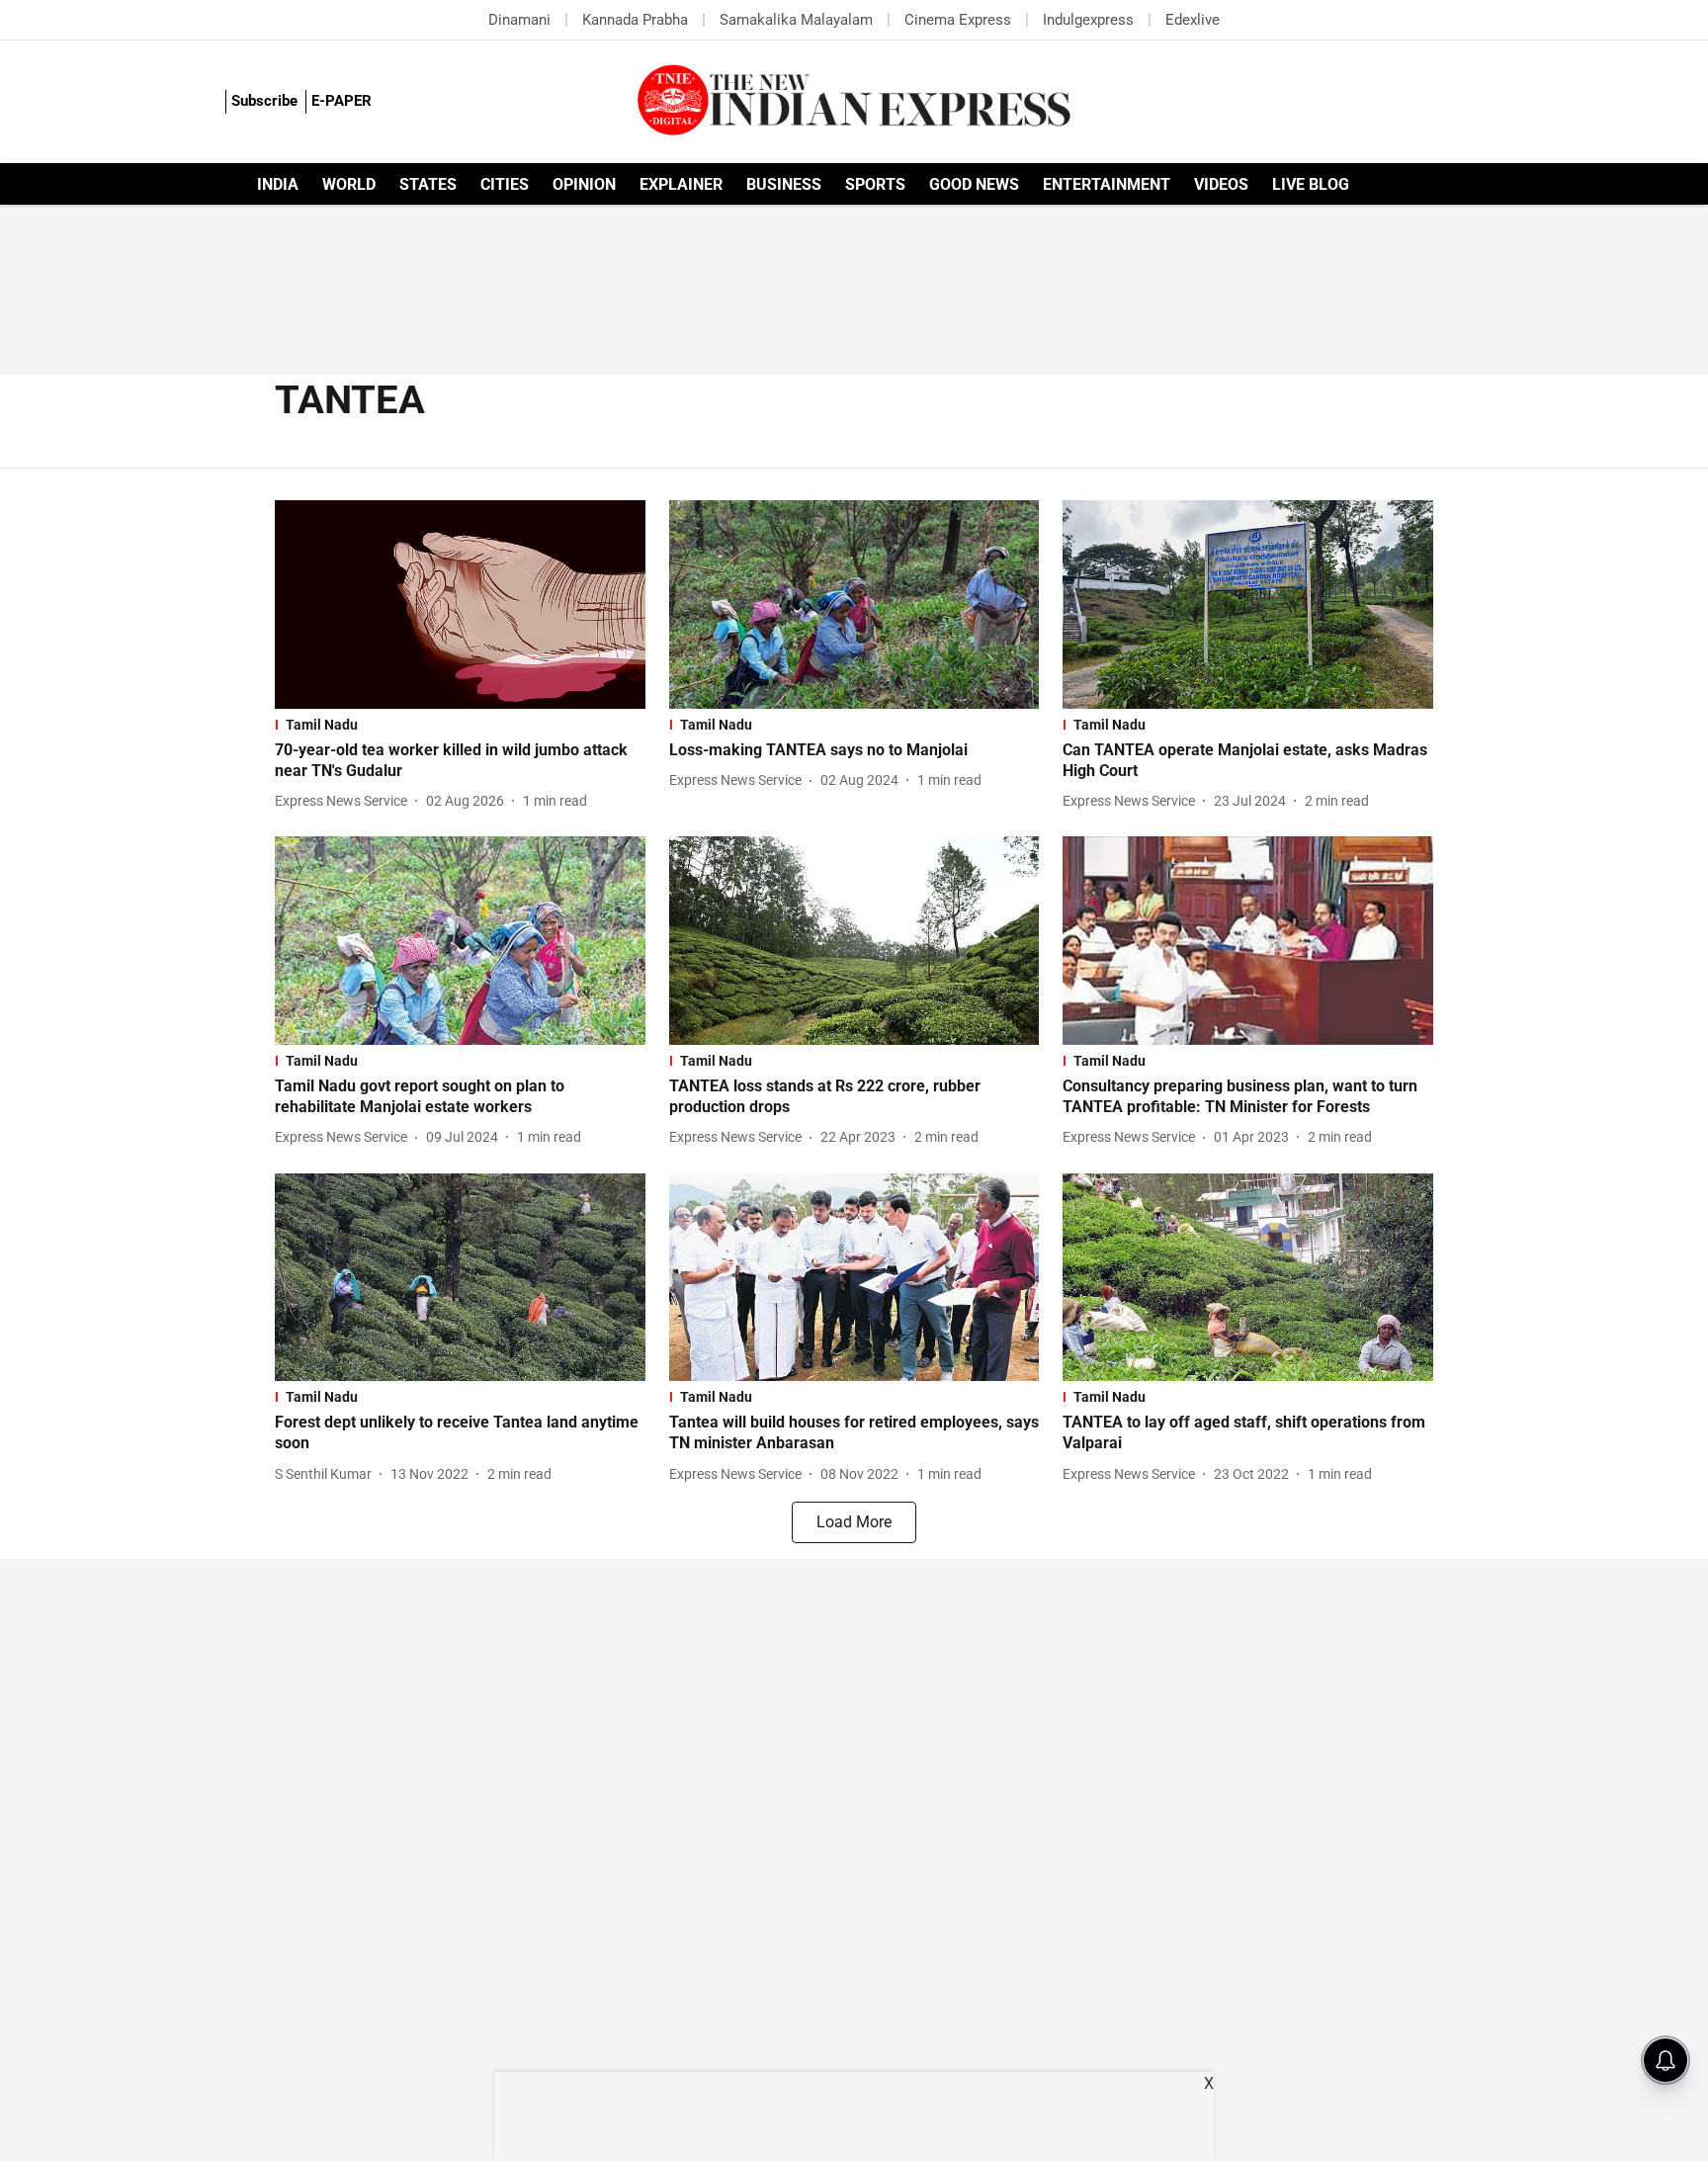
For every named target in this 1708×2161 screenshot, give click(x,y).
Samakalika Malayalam (796, 20)
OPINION (584, 184)
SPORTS (875, 184)
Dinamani (519, 20)
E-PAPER (342, 101)
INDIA (278, 184)
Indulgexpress (1088, 20)
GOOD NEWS (974, 184)
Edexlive (1193, 20)
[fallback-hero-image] (460, 605)
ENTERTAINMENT (1107, 184)
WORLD (349, 184)
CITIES (505, 184)
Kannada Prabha (635, 20)
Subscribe (264, 101)
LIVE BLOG (1311, 184)
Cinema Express (958, 20)
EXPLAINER (681, 184)
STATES (428, 184)
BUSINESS (784, 184)
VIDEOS (1221, 184)
